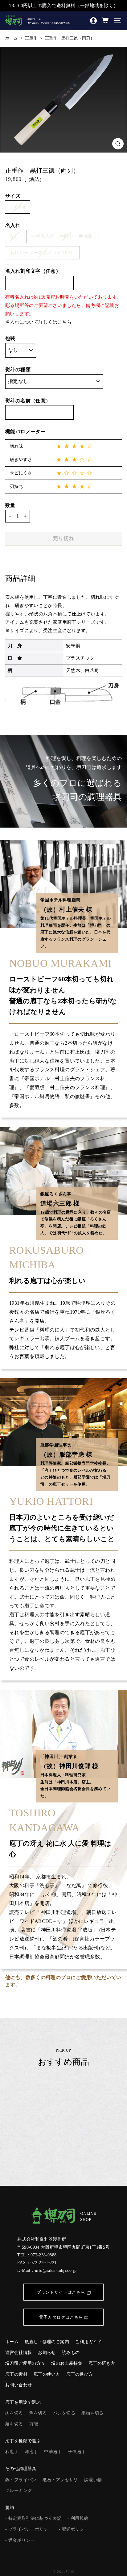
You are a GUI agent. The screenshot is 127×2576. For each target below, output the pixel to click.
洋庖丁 (31, 2452)
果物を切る (92, 2413)
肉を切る (14, 2413)
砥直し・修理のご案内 (47, 2342)
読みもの (71, 2353)
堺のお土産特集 (67, 2363)
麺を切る (14, 2424)
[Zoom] (118, 144)
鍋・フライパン (21, 2480)
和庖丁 (12, 2452)
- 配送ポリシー (74, 2529)
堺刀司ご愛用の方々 (25, 2363)
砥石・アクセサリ (60, 2480)
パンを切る (64, 2413)
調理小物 (93, 2480)
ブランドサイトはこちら (61, 2292)
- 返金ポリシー (20, 2540)
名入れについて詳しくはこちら (38, 322)
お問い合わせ (18, 2385)
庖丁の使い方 (47, 2374)
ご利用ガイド (88, 2342)
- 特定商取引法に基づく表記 (33, 2518)
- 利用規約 (78, 2518)
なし (15, 236)
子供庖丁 (77, 2452)
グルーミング (18, 2491)
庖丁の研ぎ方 (102, 2363)
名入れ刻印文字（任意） (33, 271)
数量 (10, 505)
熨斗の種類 (18, 369)
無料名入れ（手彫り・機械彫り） (67, 236)
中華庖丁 (53, 2452)
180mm (18, 207)
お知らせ (47, 2353)
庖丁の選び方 (80, 2374)
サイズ (13, 196)
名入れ (13, 225)
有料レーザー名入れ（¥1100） (42, 253)
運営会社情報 (18, 2353)
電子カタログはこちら (61, 2317)
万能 (34, 2424)
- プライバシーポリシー (29, 2529)
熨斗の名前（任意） (28, 401)
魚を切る (38, 2413)
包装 (10, 338)
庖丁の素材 (16, 2374)
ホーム (11, 38)
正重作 (31, 38)
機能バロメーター (25, 432)
